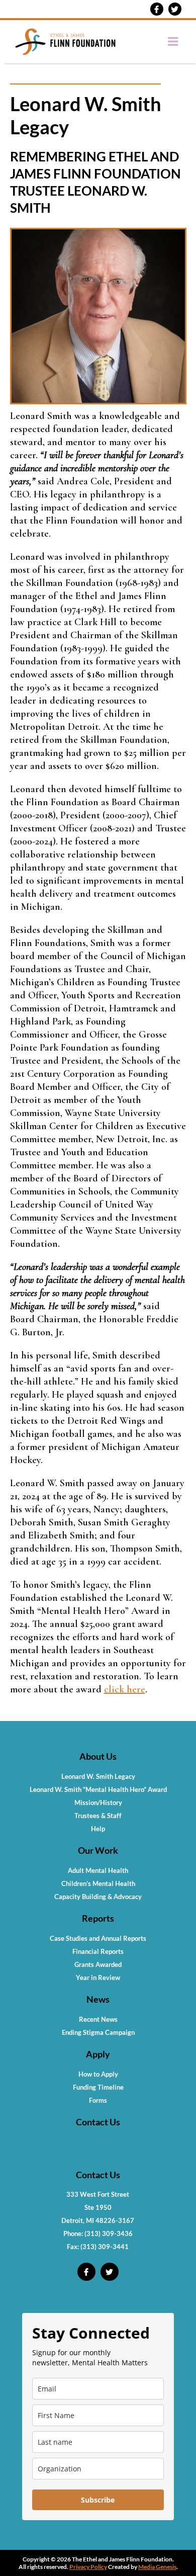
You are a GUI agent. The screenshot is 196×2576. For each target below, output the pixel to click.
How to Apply (98, 2074)
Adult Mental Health (98, 1870)
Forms (98, 2100)
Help (98, 1829)
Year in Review (98, 1978)
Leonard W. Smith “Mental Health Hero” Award (98, 1789)
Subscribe (98, 2500)
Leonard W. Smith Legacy (98, 1776)
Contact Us (98, 2122)
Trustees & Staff (98, 1816)
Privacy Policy (88, 2567)
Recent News (98, 2019)
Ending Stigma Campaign (98, 2032)
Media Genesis (157, 2567)
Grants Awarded (98, 1964)
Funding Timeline (98, 2087)
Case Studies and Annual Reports (98, 1938)
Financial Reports (98, 1951)
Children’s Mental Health (98, 1883)
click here (125, 1689)
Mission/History (98, 1802)
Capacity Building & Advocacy (98, 1897)
